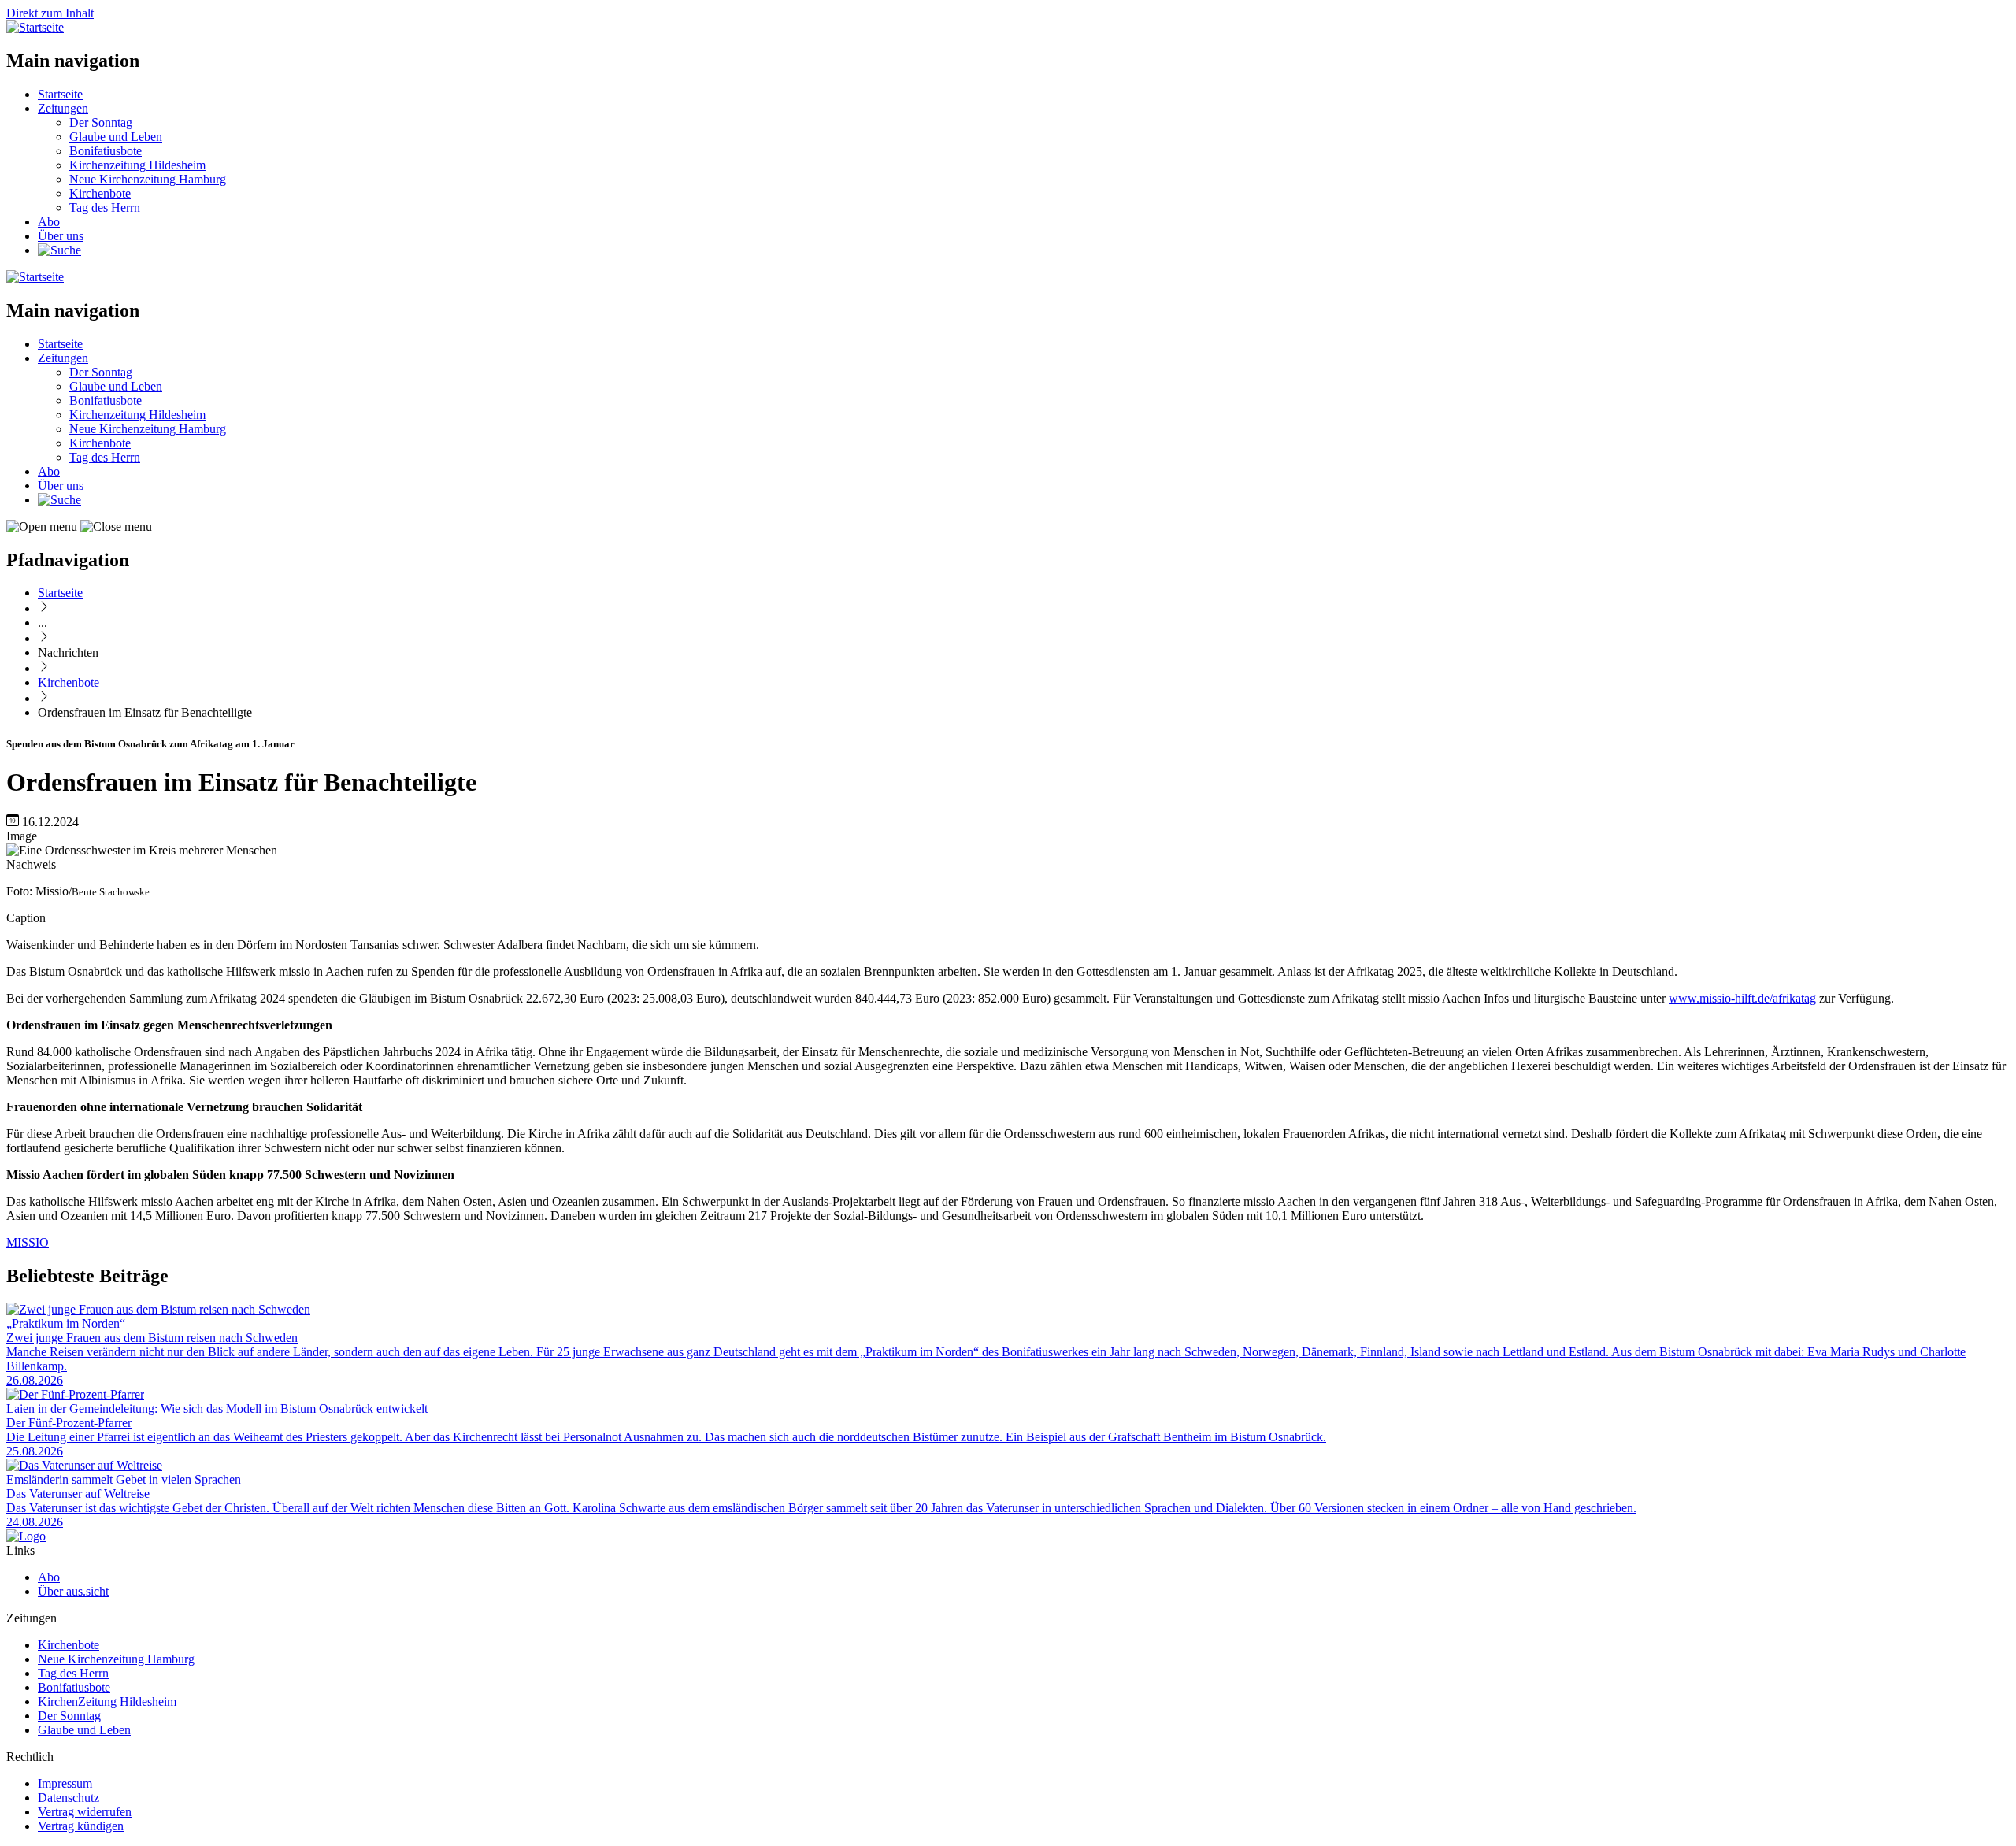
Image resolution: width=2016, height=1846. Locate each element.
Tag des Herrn (105, 208)
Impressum (65, 1783)
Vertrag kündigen (81, 1826)
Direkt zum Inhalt (50, 13)
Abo (49, 222)
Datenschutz (69, 1798)
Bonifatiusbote (106, 151)
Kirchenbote (100, 193)
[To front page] (26, 1536)
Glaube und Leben (116, 137)
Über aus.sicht (73, 1591)
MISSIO (28, 1242)
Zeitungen (63, 108)
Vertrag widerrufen (85, 1812)
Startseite (60, 94)
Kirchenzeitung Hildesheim (137, 165)
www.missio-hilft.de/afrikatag (1742, 998)
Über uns (61, 236)
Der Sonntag (101, 122)
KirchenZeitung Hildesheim (107, 1701)
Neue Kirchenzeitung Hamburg (148, 179)
